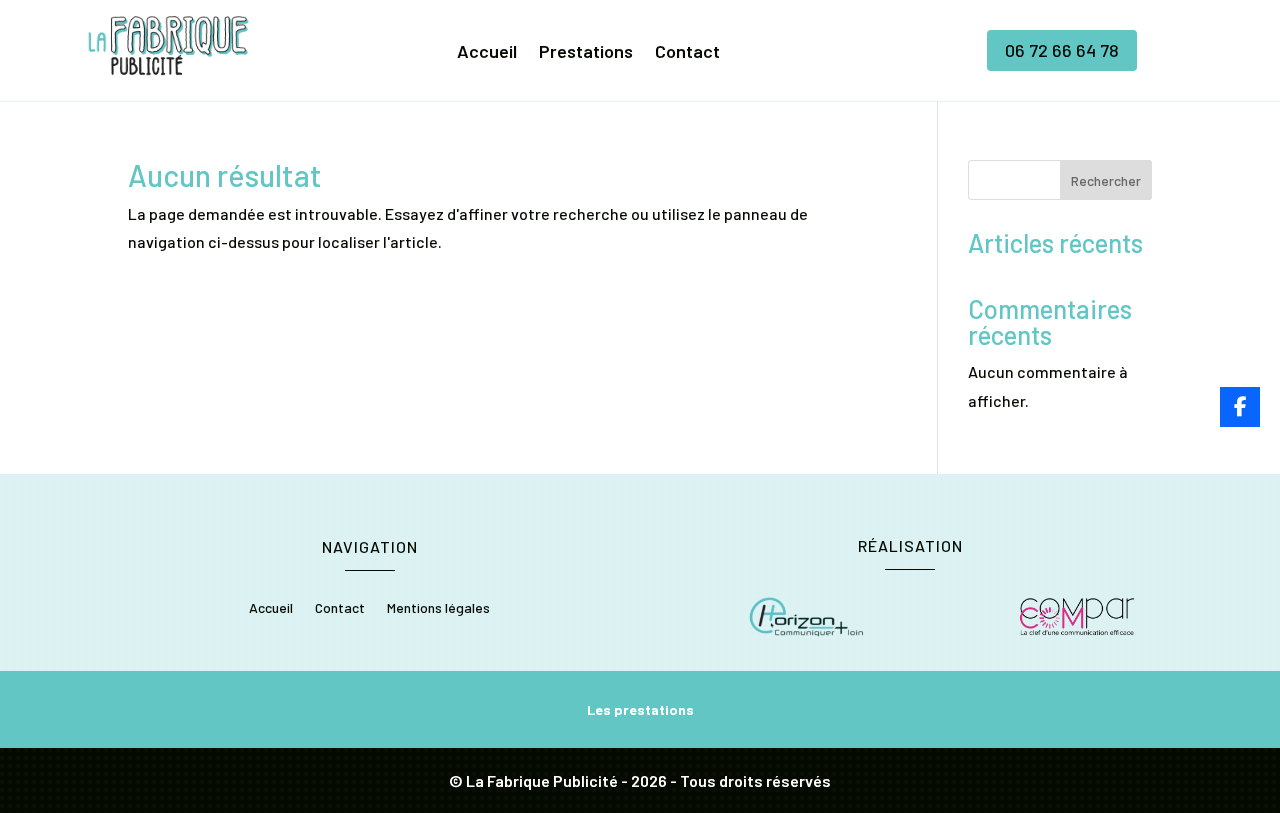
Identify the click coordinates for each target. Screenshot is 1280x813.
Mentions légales (438, 608)
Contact (687, 53)
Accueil (487, 53)
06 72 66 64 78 (1062, 50)
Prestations (586, 53)
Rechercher (1106, 180)
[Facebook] (1240, 407)
